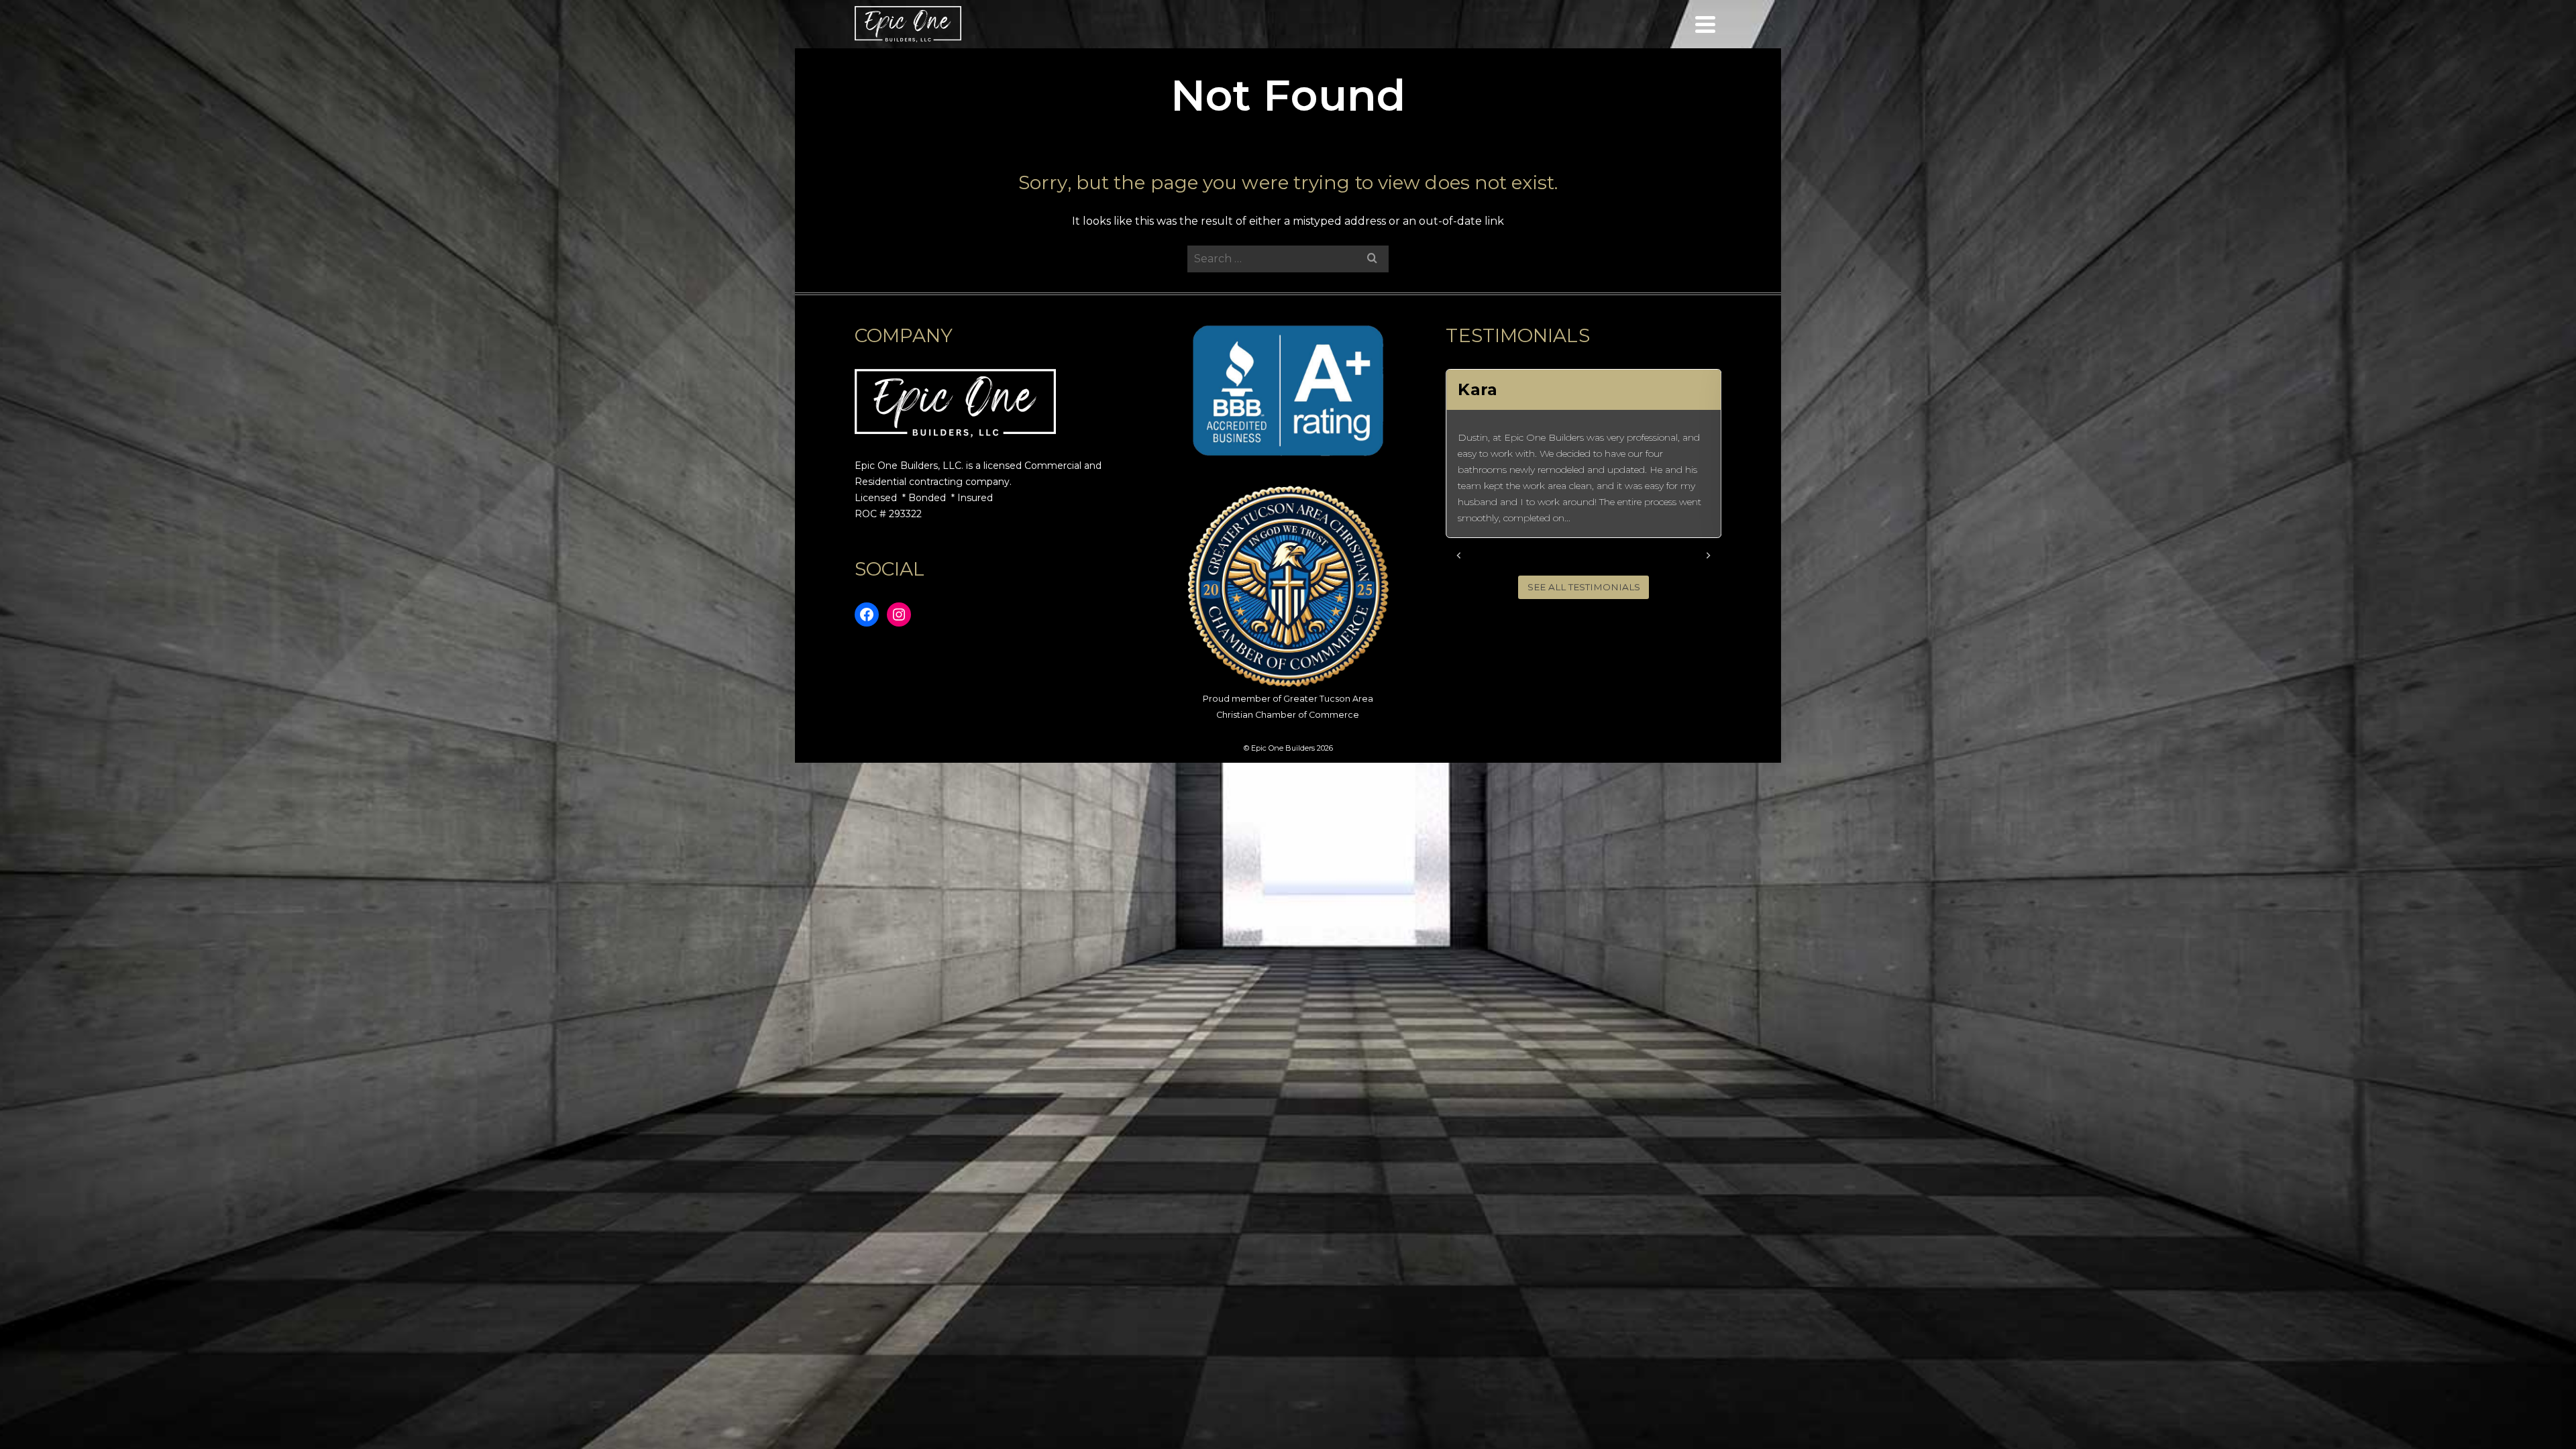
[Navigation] (1705, 24)
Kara (1477, 389)
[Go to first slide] (1708, 555)
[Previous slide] (1459, 555)
